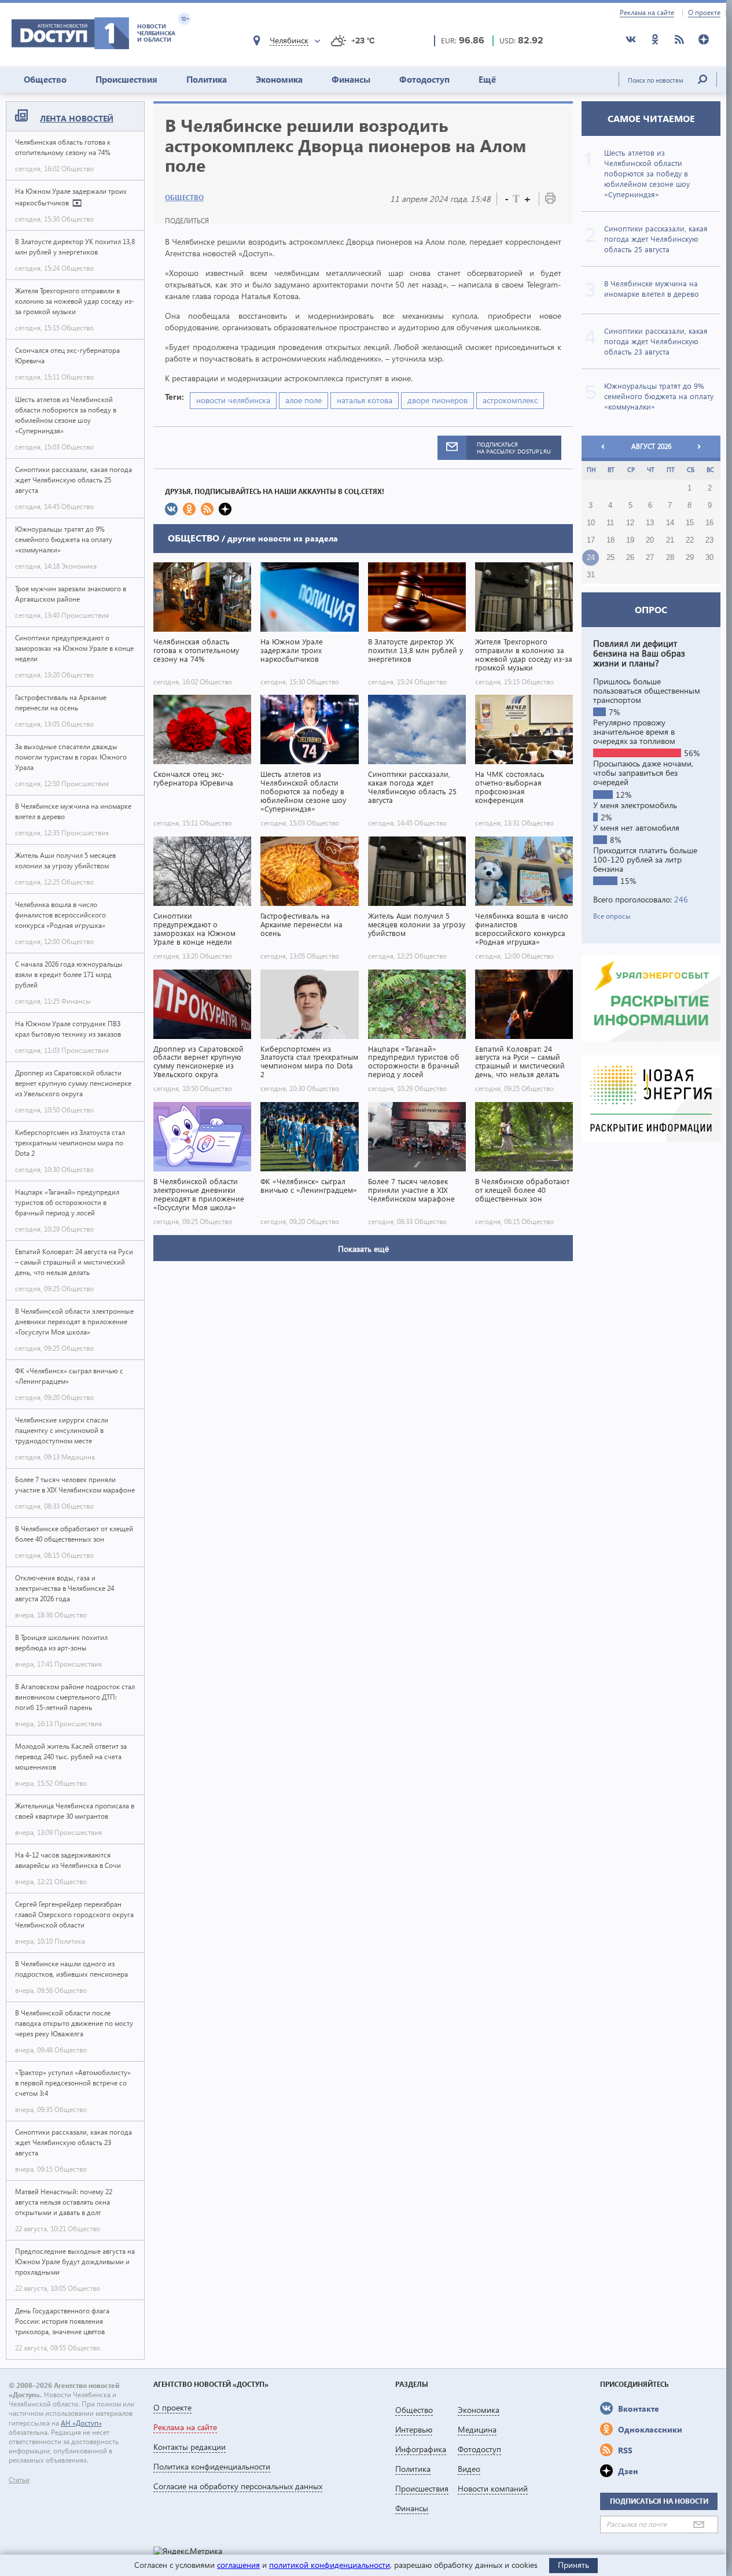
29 (690, 558)
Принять (573, 2565)
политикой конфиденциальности (330, 2565)
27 (650, 558)
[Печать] (550, 200)
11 (610, 523)
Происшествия (126, 79)
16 (709, 523)
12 (630, 523)
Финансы (351, 79)
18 (610, 540)
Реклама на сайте (647, 13)
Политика (207, 79)
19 (630, 540)
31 (591, 575)
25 (610, 558)
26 (630, 558)
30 (709, 558)
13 (650, 523)
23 (709, 540)
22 (690, 540)
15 (690, 523)
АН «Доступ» (81, 2423)
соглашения (238, 2565)
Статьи (19, 2480)
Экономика (279, 79)
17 (591, 540)
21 (670, 540)
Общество (45, 79)
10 (591, 523)
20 (650, 540)
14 (670, 523)
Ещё (487, 79)
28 (670, 558)
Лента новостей (77, 118)
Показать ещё (363, 1249)
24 (591, 558)
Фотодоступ (424, 79)
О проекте (704, 13)
